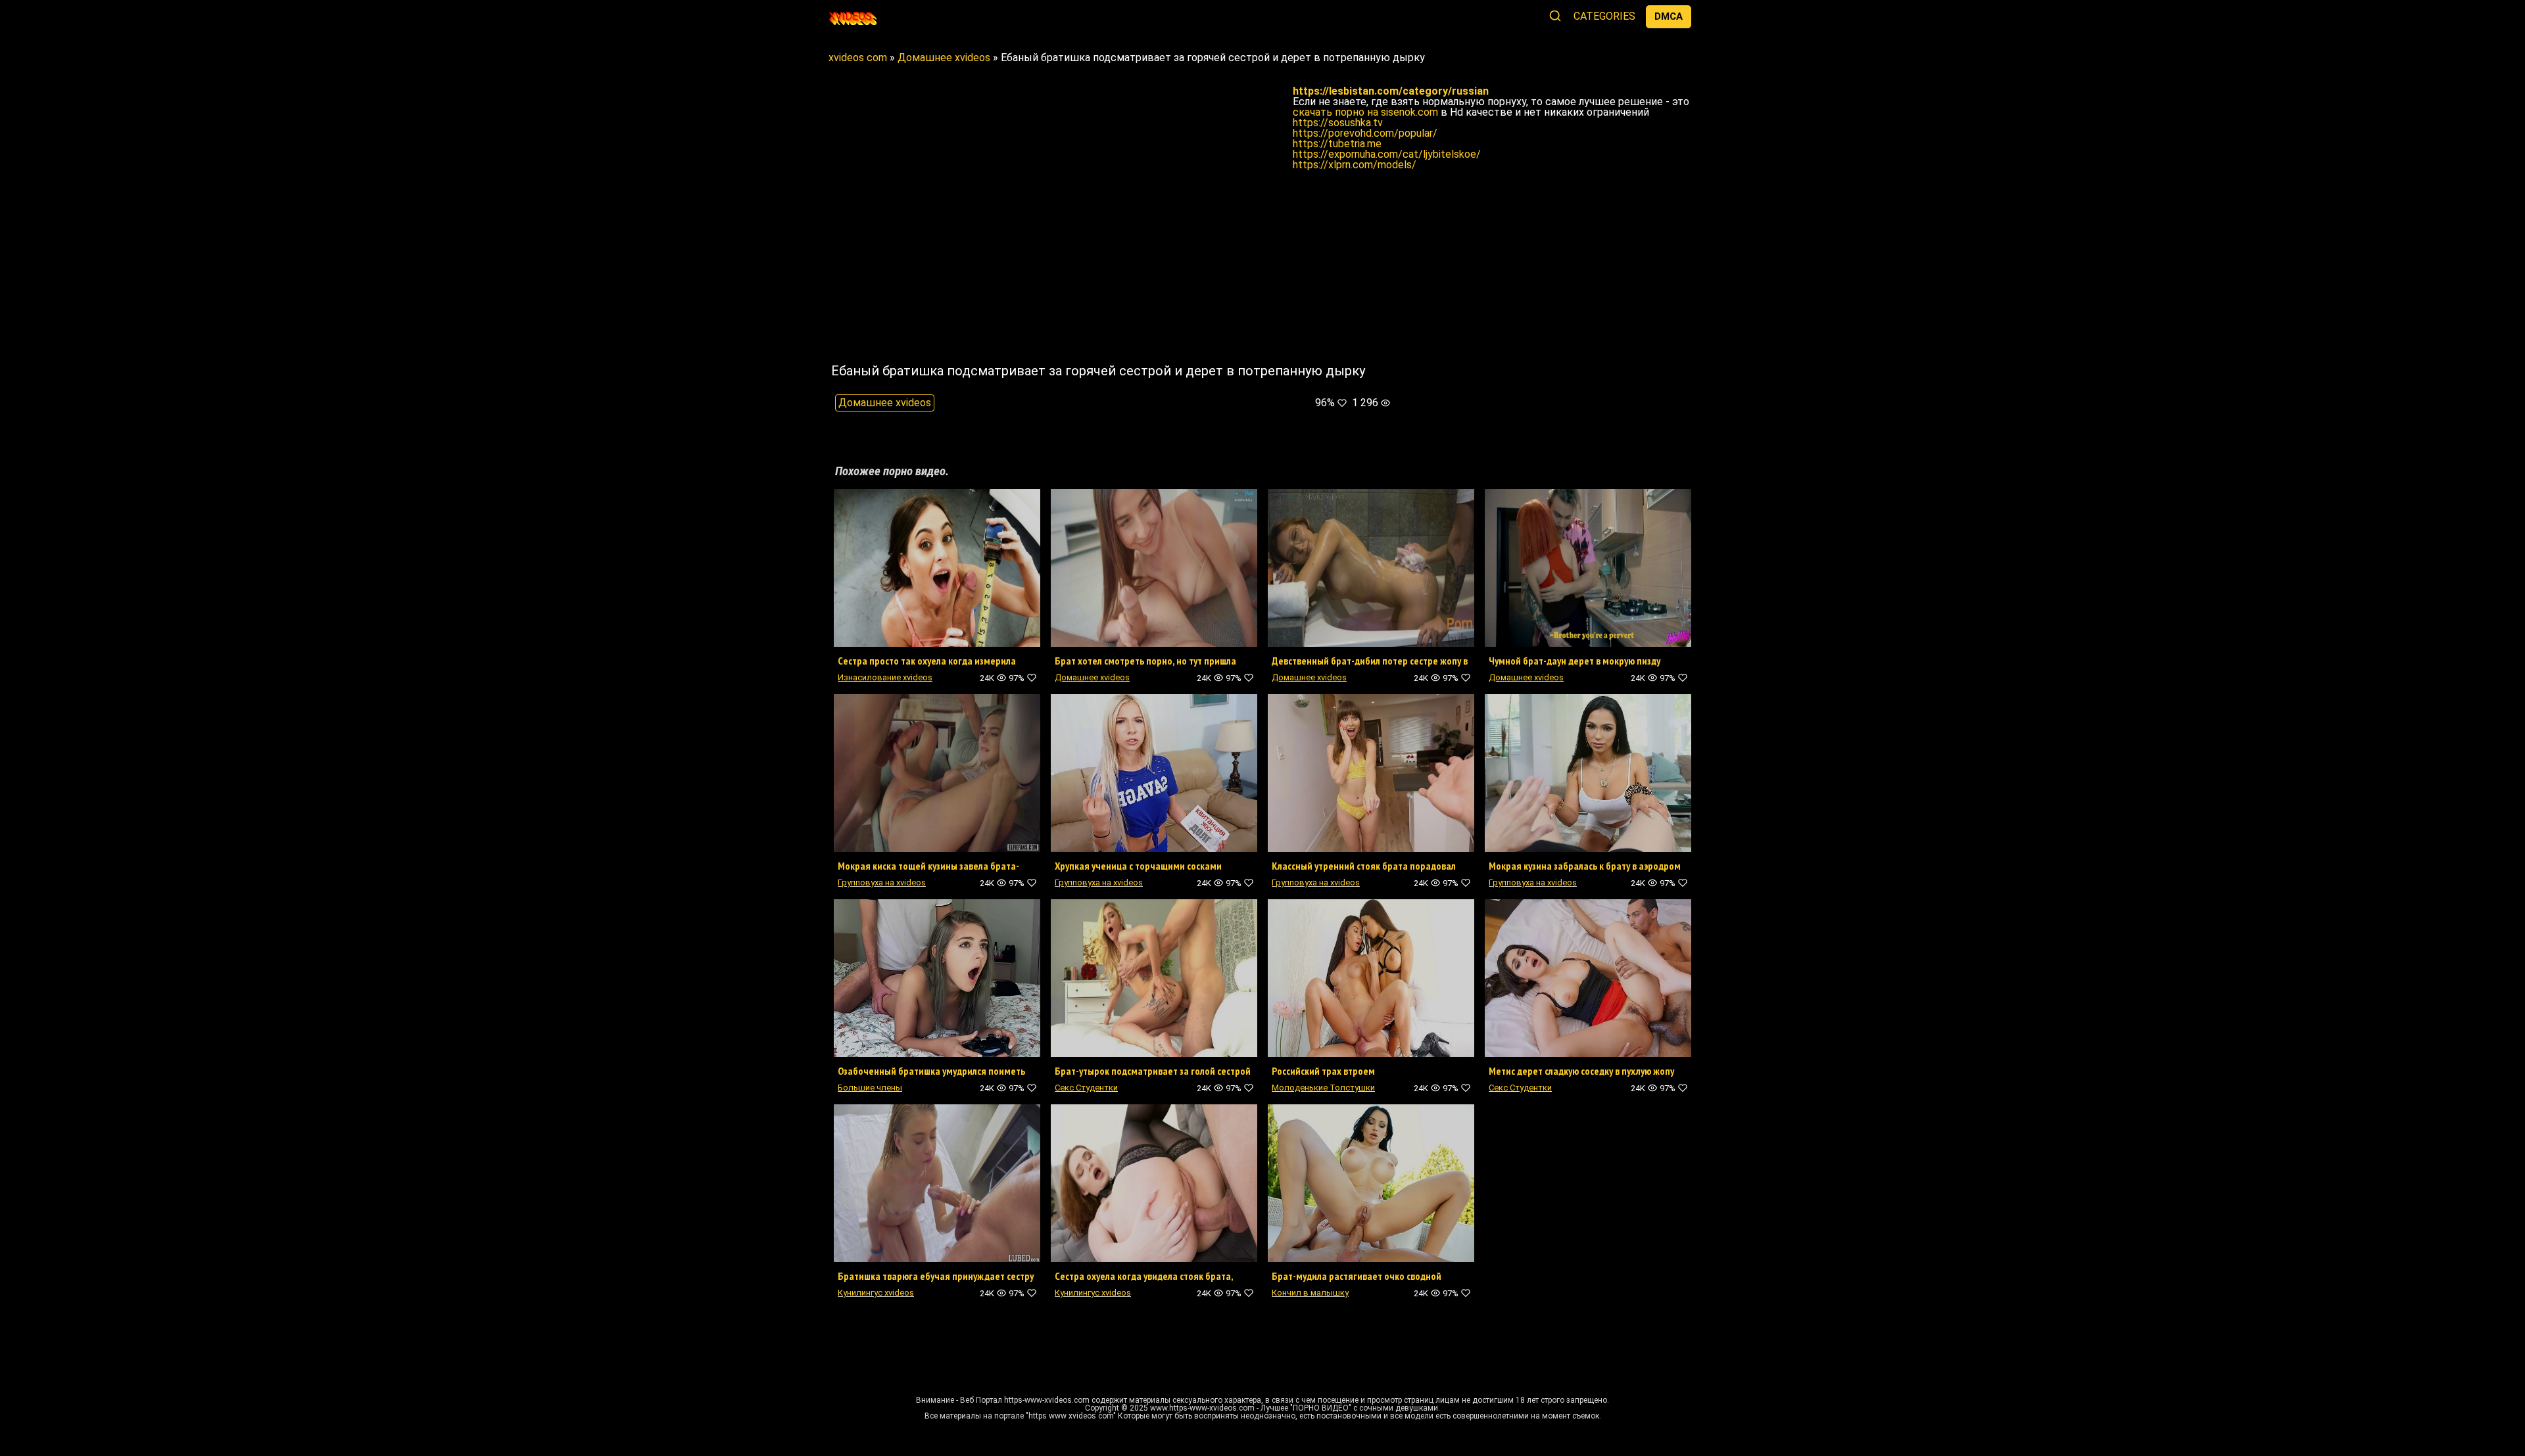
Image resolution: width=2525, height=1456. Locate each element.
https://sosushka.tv (1338, 123)
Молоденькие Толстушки (1323, 1088)
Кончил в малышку (1310, 1293)
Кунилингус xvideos (876, 1293)
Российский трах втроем (1323, 1071)
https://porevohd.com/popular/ (1365, 133)
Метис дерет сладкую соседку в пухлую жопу (1581, 1071)
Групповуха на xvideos (882, 882)
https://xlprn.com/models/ (1355, 165)
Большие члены (870, 1088)
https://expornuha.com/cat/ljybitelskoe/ (1387, 154)
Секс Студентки (1086, 1088)
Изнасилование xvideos (885, 677)
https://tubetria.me (1337, 144)
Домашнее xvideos (885, 403)
